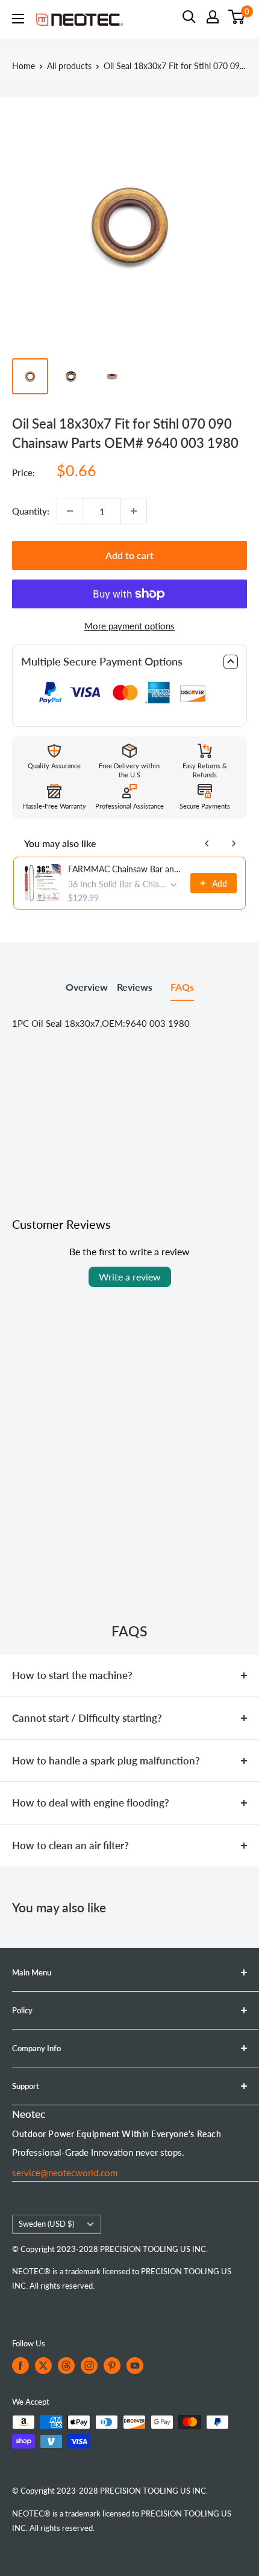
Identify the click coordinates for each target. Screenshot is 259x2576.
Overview (87, 987)
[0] (237, 17)
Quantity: (31, 511)
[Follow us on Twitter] (43, 2366)
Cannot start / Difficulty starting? (87, 1718)
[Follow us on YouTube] (135, 2366)
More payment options (129, 626)
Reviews (135, 987)
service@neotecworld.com (65, 2173)
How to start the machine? (72, 1675)
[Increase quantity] (134, 511)
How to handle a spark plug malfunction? (106, 1761)
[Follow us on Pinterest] (112, 2366)
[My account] (213, 17)
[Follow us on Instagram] (89, 2366)
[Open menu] (18, 19)
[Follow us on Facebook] (20, 2366)
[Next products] (234, 843)
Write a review (130, 1277)
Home (23, 66)
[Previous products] (207, 843)
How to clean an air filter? (70, 1845)
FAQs (182, 987)
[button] (129, 662)
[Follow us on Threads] (66, 2366)
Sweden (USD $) (46, 2224)
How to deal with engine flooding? (91, 1803)
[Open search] (189, 17)
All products (69, 66)
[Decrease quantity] (70, 511)
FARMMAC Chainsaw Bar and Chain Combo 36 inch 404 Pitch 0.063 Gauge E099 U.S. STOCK (126, 869)
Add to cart (129, 555)
